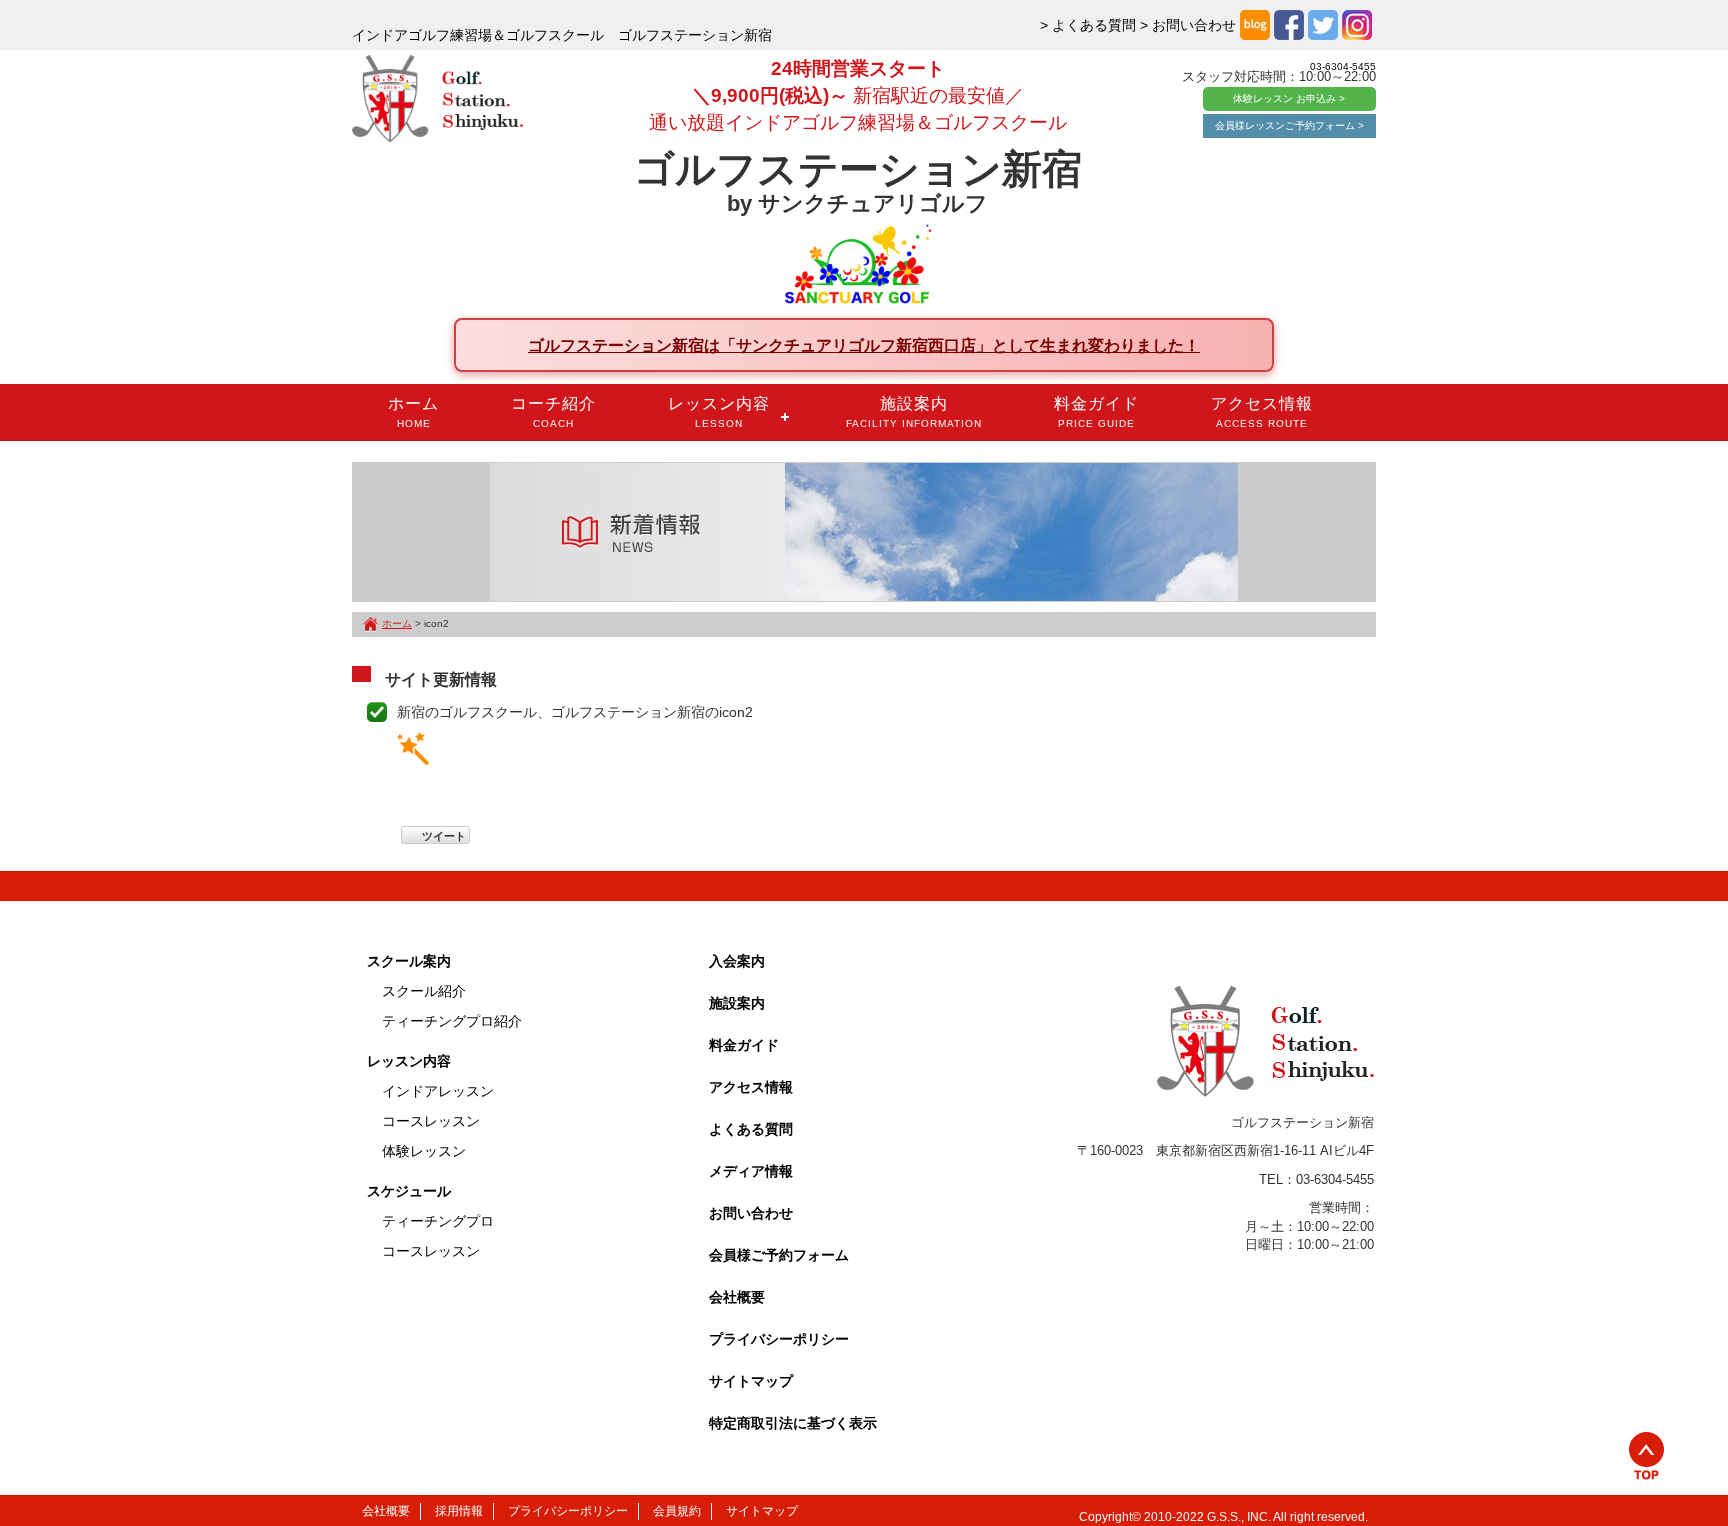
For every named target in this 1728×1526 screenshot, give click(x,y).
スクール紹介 (424, 991)
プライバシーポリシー (779, 1339)
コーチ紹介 (553, 412)
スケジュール (409, 1191)
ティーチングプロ (438, 1221)
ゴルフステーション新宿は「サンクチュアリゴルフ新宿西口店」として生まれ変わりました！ (864, 345)
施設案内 (914, 412)
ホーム (413, 412)
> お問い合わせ (1188, 25)
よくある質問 (751, 1129)
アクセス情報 (1262, 412)
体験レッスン (424, 1151)
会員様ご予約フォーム (779, 1255)
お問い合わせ (751, 1213)
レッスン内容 (719, 412)
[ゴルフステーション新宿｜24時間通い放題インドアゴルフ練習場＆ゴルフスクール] (437, 100)
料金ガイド (1096, 412)
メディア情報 (751, 1171)
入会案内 (737, 961)
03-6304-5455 (1343, 66)
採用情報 (459, 1511)
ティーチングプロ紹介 (452, 1021)
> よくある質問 (1088, 25)
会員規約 (677, 1511)
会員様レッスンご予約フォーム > (1289, 125)
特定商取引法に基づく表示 (793, 1423)
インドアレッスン (438, 1091)
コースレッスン (431, 1121)
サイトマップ (751, 1381)
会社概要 (737, 1297)
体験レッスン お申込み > (1289, 98)
